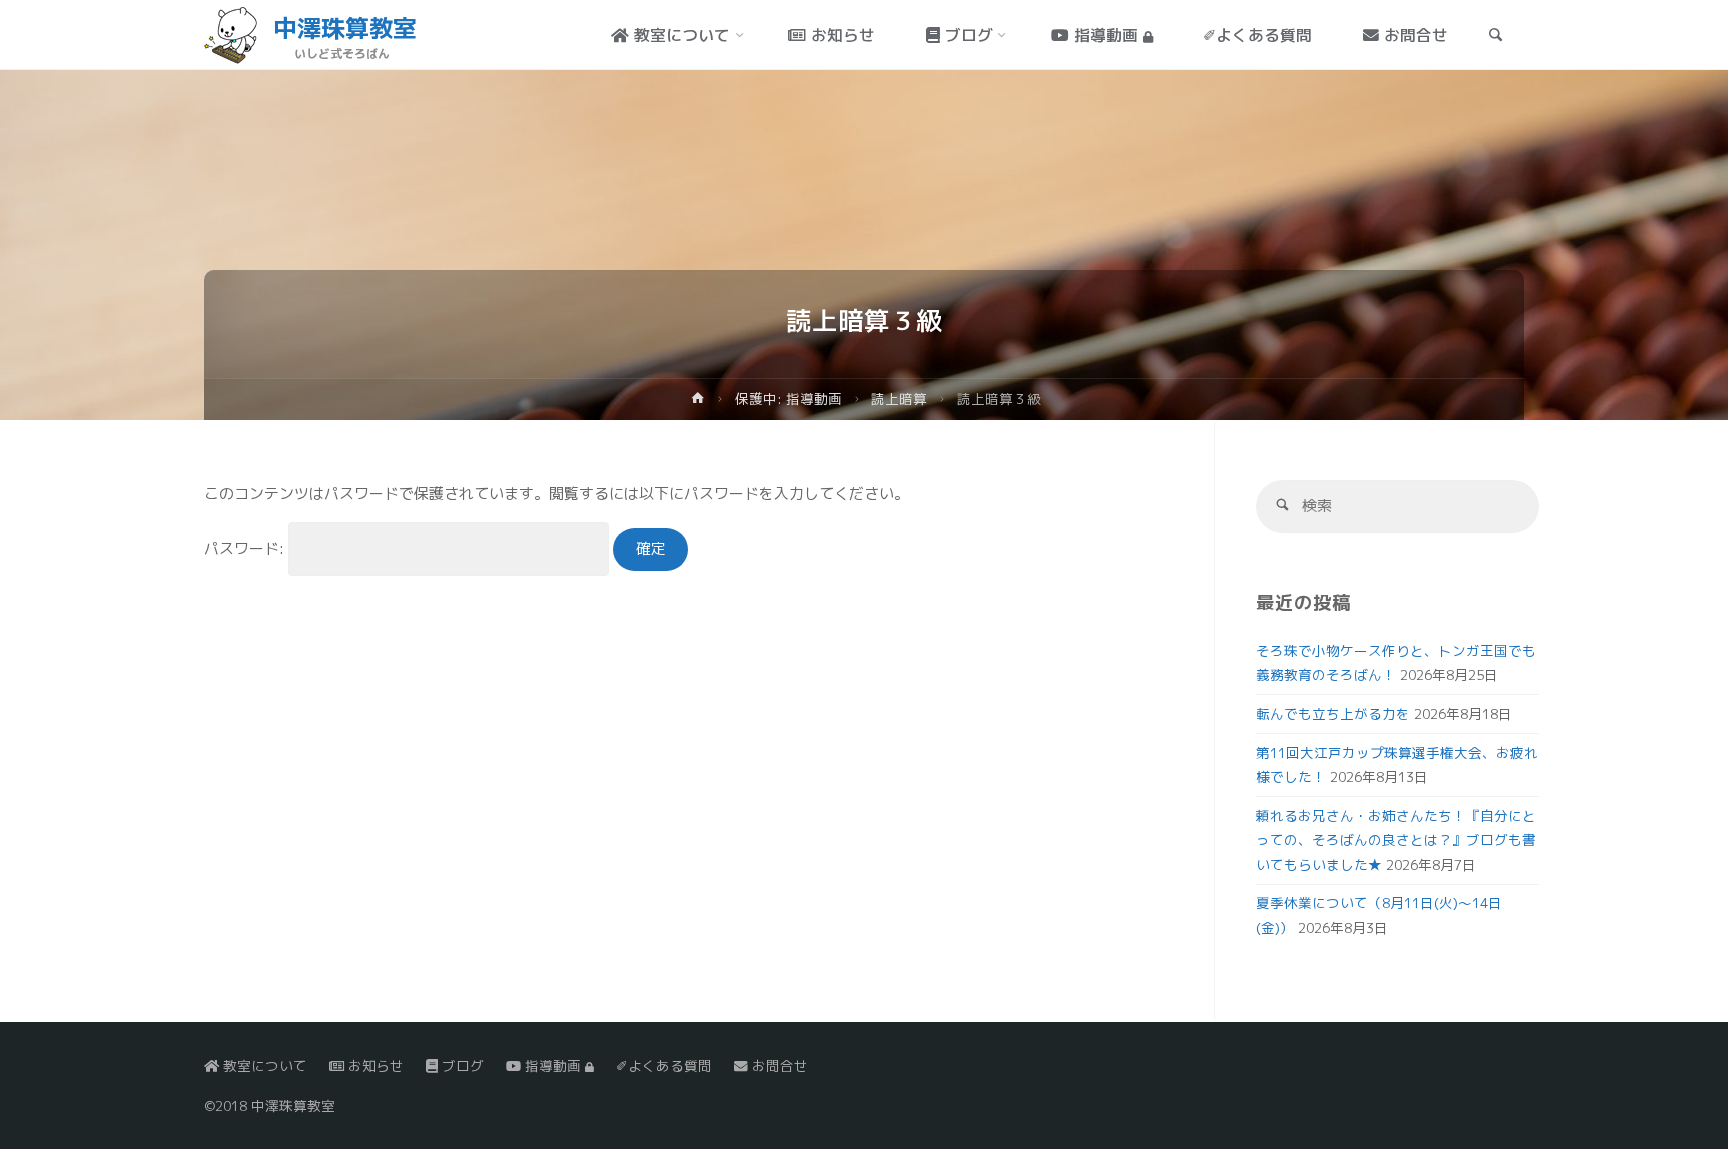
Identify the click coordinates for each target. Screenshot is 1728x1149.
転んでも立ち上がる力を (1333, 713)
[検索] (1282, 506)
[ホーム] (698, 401)
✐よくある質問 (664, 1065)
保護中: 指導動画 (788, 398)
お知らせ (374, 1065)
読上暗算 (899, 398)
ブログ (461, 1065)
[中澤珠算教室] (231, 34)
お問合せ (778, 1065)
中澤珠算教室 (345, 28)
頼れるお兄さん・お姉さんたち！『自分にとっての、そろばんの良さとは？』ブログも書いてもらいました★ (1396, 840)
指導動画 (553, 1065)
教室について (263, 1065)
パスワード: (246, 548)
